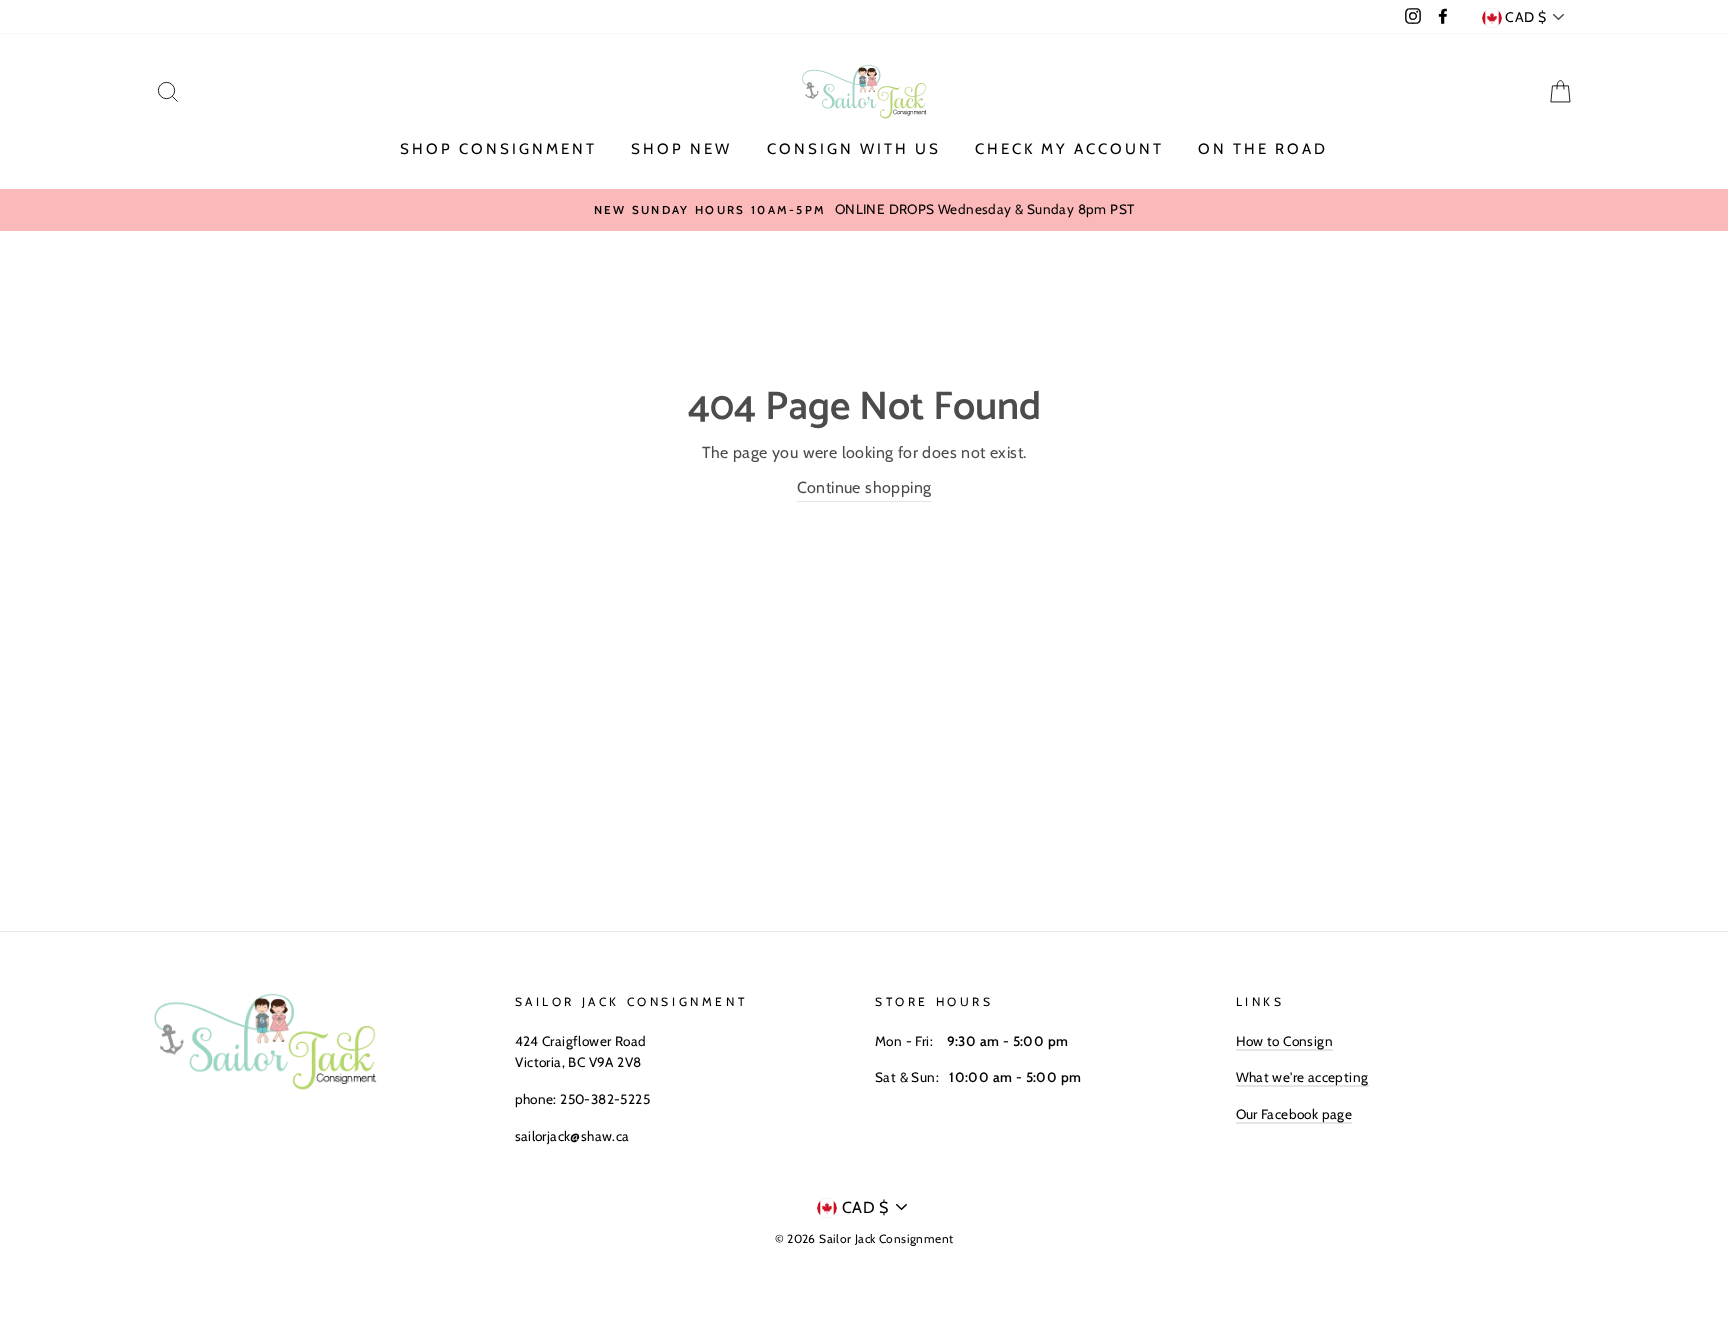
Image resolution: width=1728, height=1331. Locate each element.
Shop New (681, 149)
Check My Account (1069, 149)
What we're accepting (1302, 1077)
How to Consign (1285, 1041)
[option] (864, 210)
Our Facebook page (1294, 1114)
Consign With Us (854, 149)
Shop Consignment (498, 149)
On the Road (1263, 149)
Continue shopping (864, 487)
